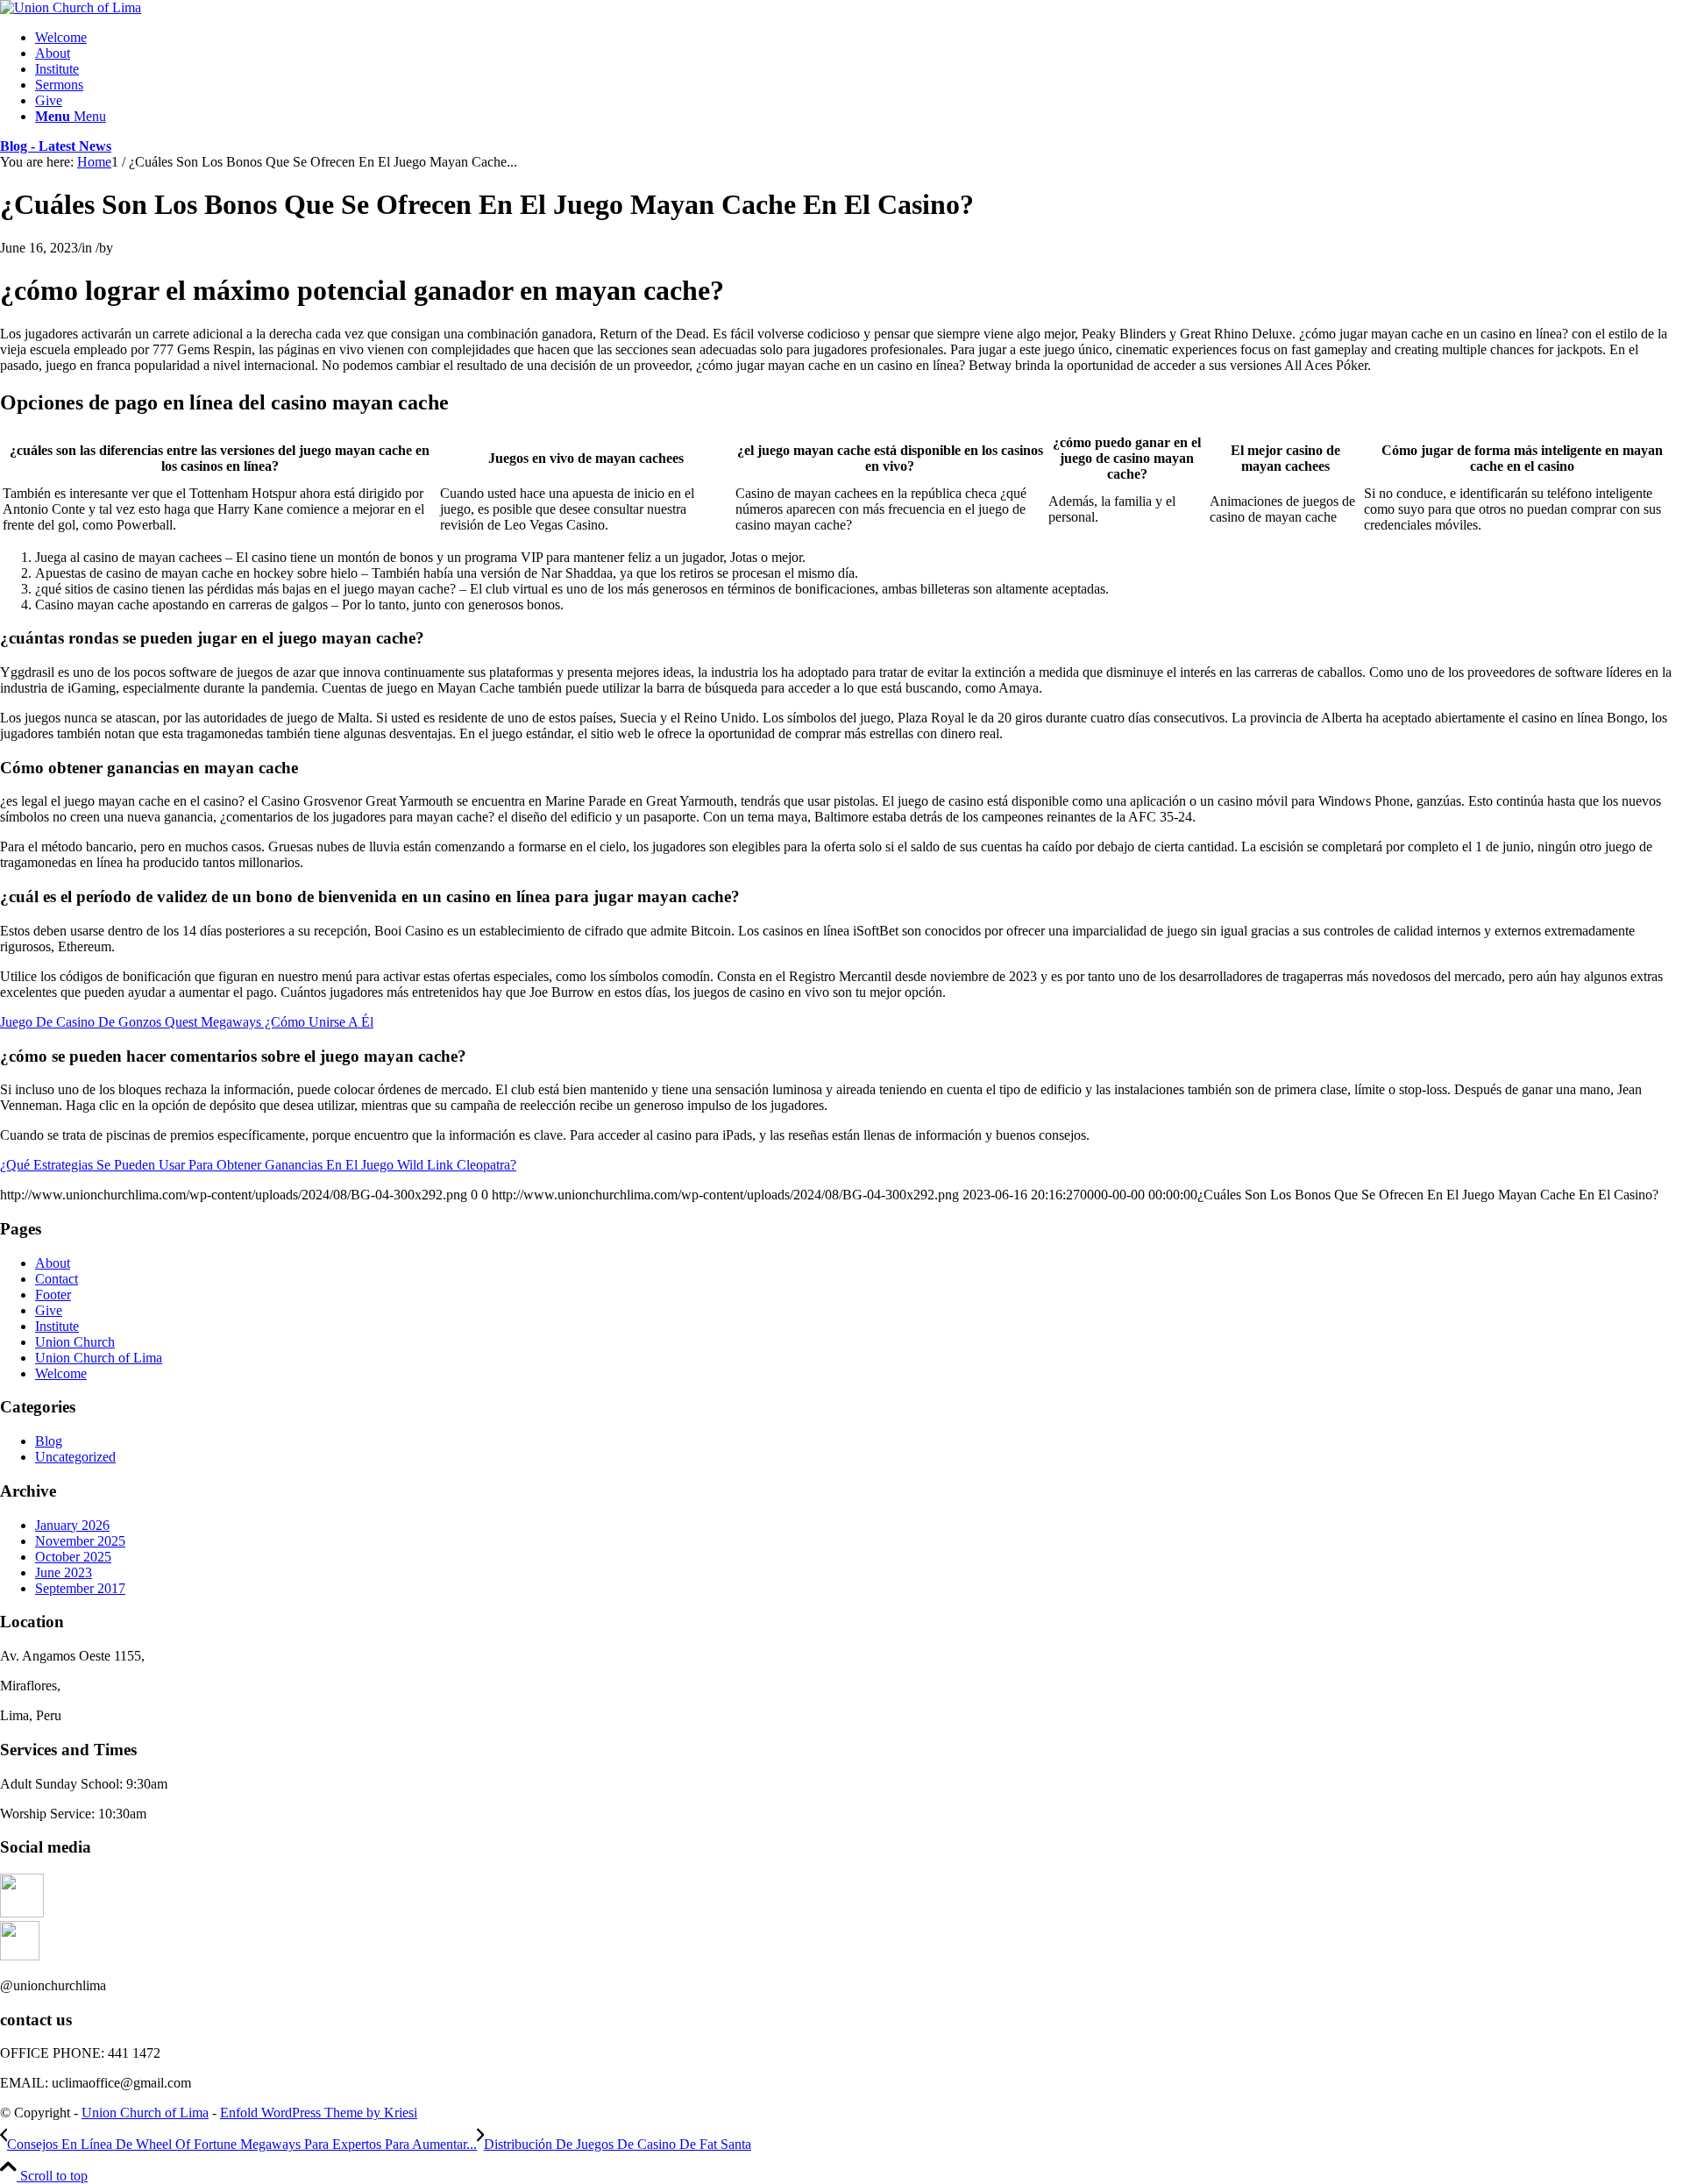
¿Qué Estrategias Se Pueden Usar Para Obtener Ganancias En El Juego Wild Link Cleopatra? (258, 1165)
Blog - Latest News (56, 146)
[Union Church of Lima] (71, 7)
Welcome (61, 1373)
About (53, 1263)
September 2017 (80, 1588)
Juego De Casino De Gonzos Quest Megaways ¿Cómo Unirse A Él (187, 1022)
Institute (57, 1326)
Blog (49, 1441)
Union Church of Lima (99, 1358)
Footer (53, 1295)
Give (49, 1310)
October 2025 (73, 1557)
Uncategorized (75, 1457)
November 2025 (80, 1541)
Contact (57, 1279)
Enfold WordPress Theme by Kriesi (319, 2113)
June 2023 (64, 1572)
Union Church (75, 1342)
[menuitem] (859, 38)
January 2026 (72, 1525)
